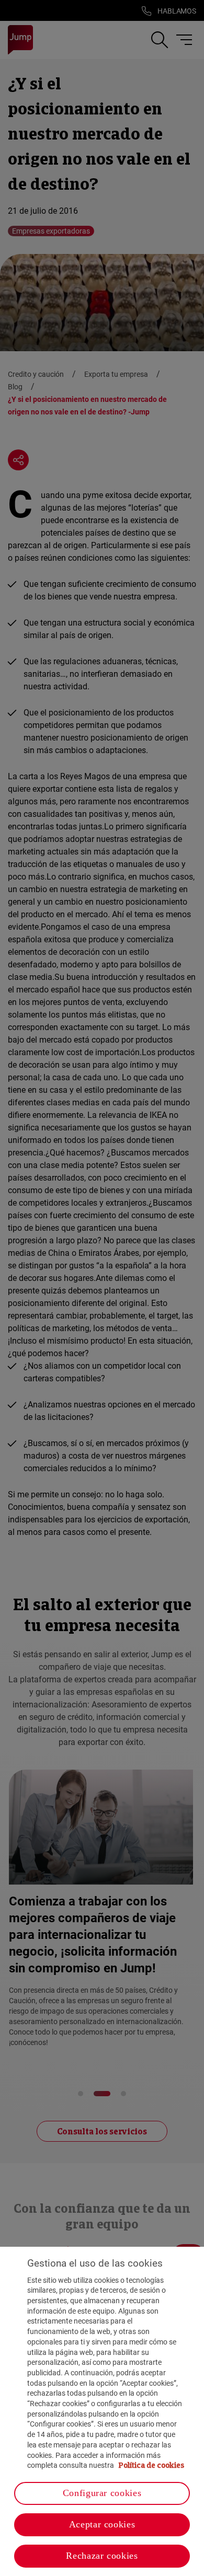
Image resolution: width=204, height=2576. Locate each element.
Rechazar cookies (102, 2556)
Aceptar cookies (102, 2524)
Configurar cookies (102, 2493)
